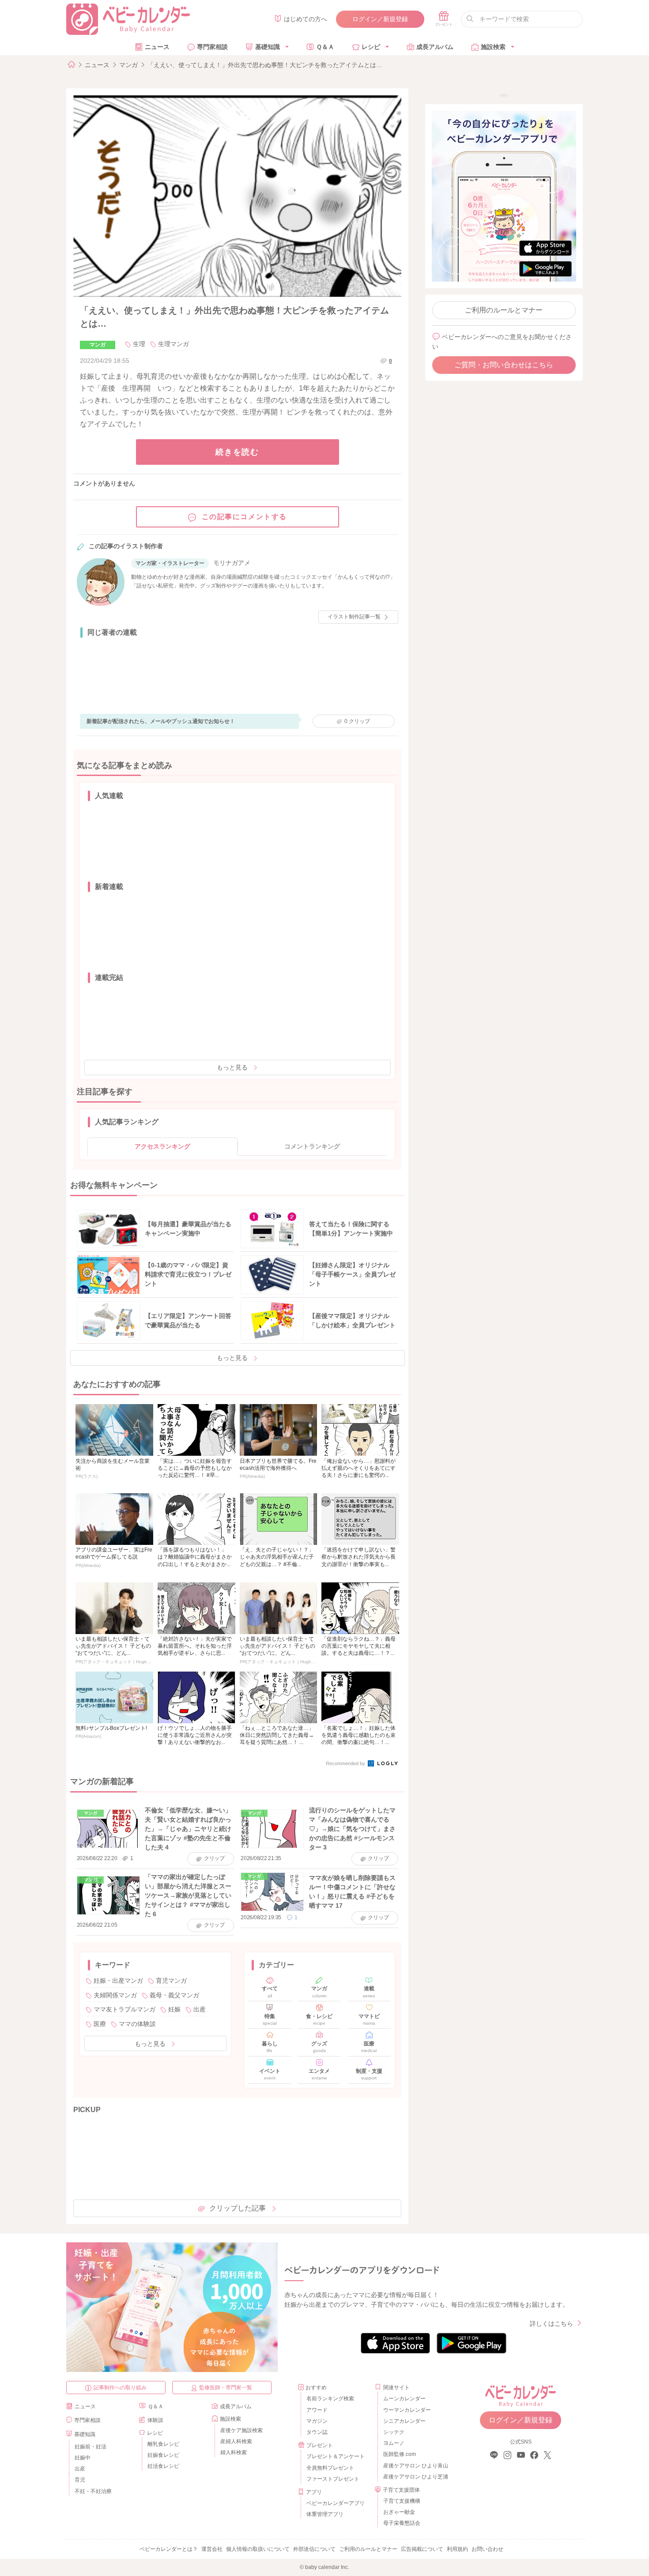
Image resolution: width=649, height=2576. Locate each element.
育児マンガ (171, 1981)
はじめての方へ (306, 19)
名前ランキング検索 (330, 2399)
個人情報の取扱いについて (258, 2549)
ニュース (157, 47)
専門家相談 (212, 47)
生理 (139, 344)
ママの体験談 (137, 2024)
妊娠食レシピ (163, 2455)
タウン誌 (317, 2432)
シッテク (394, 2432)
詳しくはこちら (551, 2324)
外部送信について (314, 2549)
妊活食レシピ (163, 2466)
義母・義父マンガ (174, 1995)
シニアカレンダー (404, 2421)
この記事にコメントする (245, 517)
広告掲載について (422, 2549)
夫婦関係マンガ (115, 1995)
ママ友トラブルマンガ (125, 2009)
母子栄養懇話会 (402, 2523)
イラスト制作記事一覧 (354, 617)
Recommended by (346, 1763)
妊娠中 (83, 2458)
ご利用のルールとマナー (504, 310)
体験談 (155, 2420)
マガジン (317, 2421)
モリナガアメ (232, 563)
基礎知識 (268, 47)
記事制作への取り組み (120, 2388)
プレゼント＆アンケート (336, 2456)
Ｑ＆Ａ (325, 47)
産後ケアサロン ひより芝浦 (414, 2477)
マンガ (128, 65)
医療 (100, 2024)
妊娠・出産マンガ (118, 1981)
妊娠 (174, 2009)
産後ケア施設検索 (241, 2430)
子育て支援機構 (402, 2501)
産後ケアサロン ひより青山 (414, 2466)
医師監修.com (400, 2454)
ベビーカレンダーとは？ (169, 2549)
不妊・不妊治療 (93, 2491)
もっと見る (232, 1067)
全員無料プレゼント (330, 2468)
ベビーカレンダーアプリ (336, 2503)
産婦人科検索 (236, 2441)
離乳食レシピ (163, 2444)
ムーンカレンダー (404, 2399)
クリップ (357, 721)
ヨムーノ (394, 2443)
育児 (80, 2480)
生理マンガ (174, 344)
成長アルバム (435, 47)
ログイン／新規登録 (380, 19)
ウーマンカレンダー (407, 2410)
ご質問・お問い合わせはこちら (504, 365)
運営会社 (212, 2549)
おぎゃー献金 (399, 2512)
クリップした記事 (238, 2208)
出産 (200, 2009)
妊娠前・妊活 (91, 2447)
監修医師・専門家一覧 (226, 2388)
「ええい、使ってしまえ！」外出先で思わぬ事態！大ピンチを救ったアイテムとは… (265, 65)
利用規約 (457, 2549)
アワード (317, 2410)
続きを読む (237, 452)
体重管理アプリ (325, 2514)
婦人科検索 (234, 2452)
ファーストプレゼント (333, 2479)
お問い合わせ (487, 2549)
